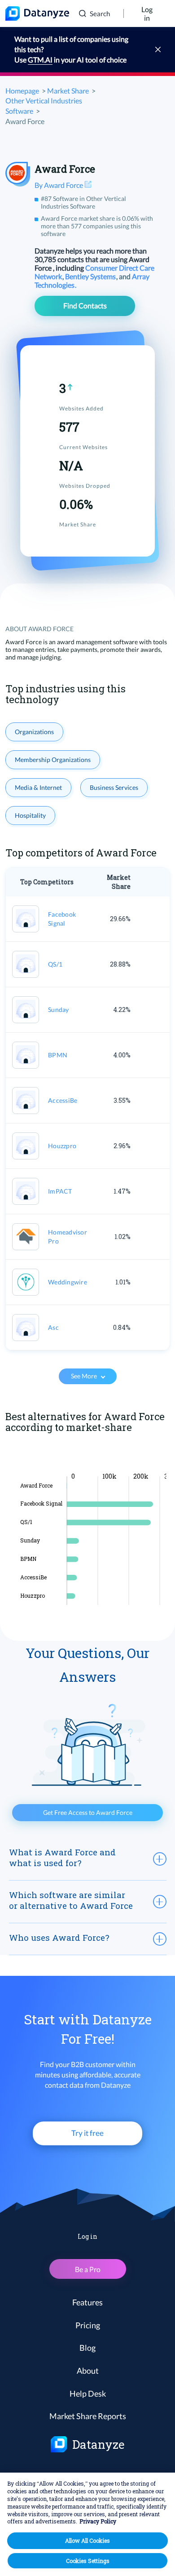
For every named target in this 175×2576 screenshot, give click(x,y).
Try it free (87, 2133)
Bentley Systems (91, 276)
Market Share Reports (88, 2416)
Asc (53, 1327)
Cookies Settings (88, 2561)
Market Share (68, 91)
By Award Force (59, 185)
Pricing (88, 2325)
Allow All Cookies (87, 2540)
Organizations (34, 732)
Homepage (22, 91)
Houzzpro (62, 1146)
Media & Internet (38, 787)
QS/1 (55, 964)
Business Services (114, 787)
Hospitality (30, 815)
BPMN (58, 1055)
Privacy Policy (98, 2521)
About (88, 2371)
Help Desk (88, 2393)
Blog (87, 2348)
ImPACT (60, 1191)
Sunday (59, 1009)
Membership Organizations (53, 760)
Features (87, 2302)
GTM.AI (40, 60)
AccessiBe (63, 1100)
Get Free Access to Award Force (88, 1812)
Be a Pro (88, 2269)
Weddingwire (68, 1282)
